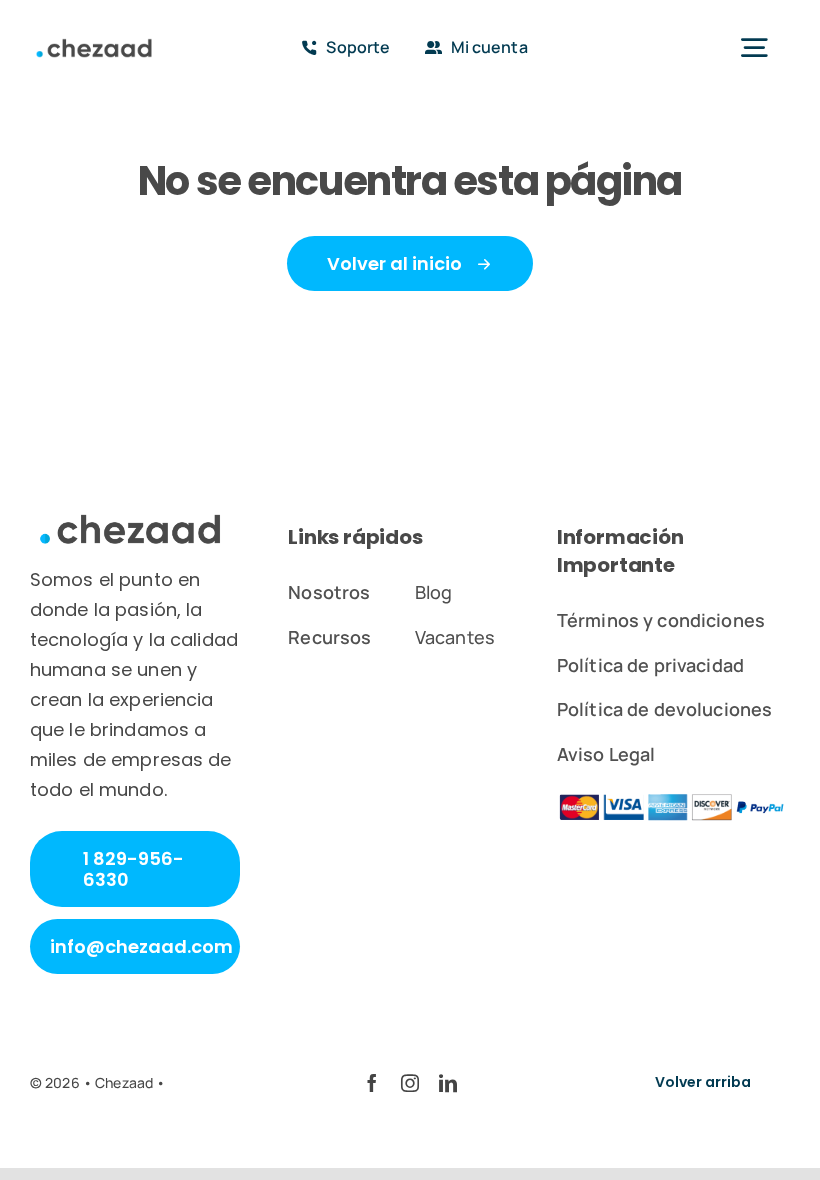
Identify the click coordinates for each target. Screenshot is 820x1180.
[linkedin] (448, 1083)
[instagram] (410, 1083)
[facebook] (372, 1083)
